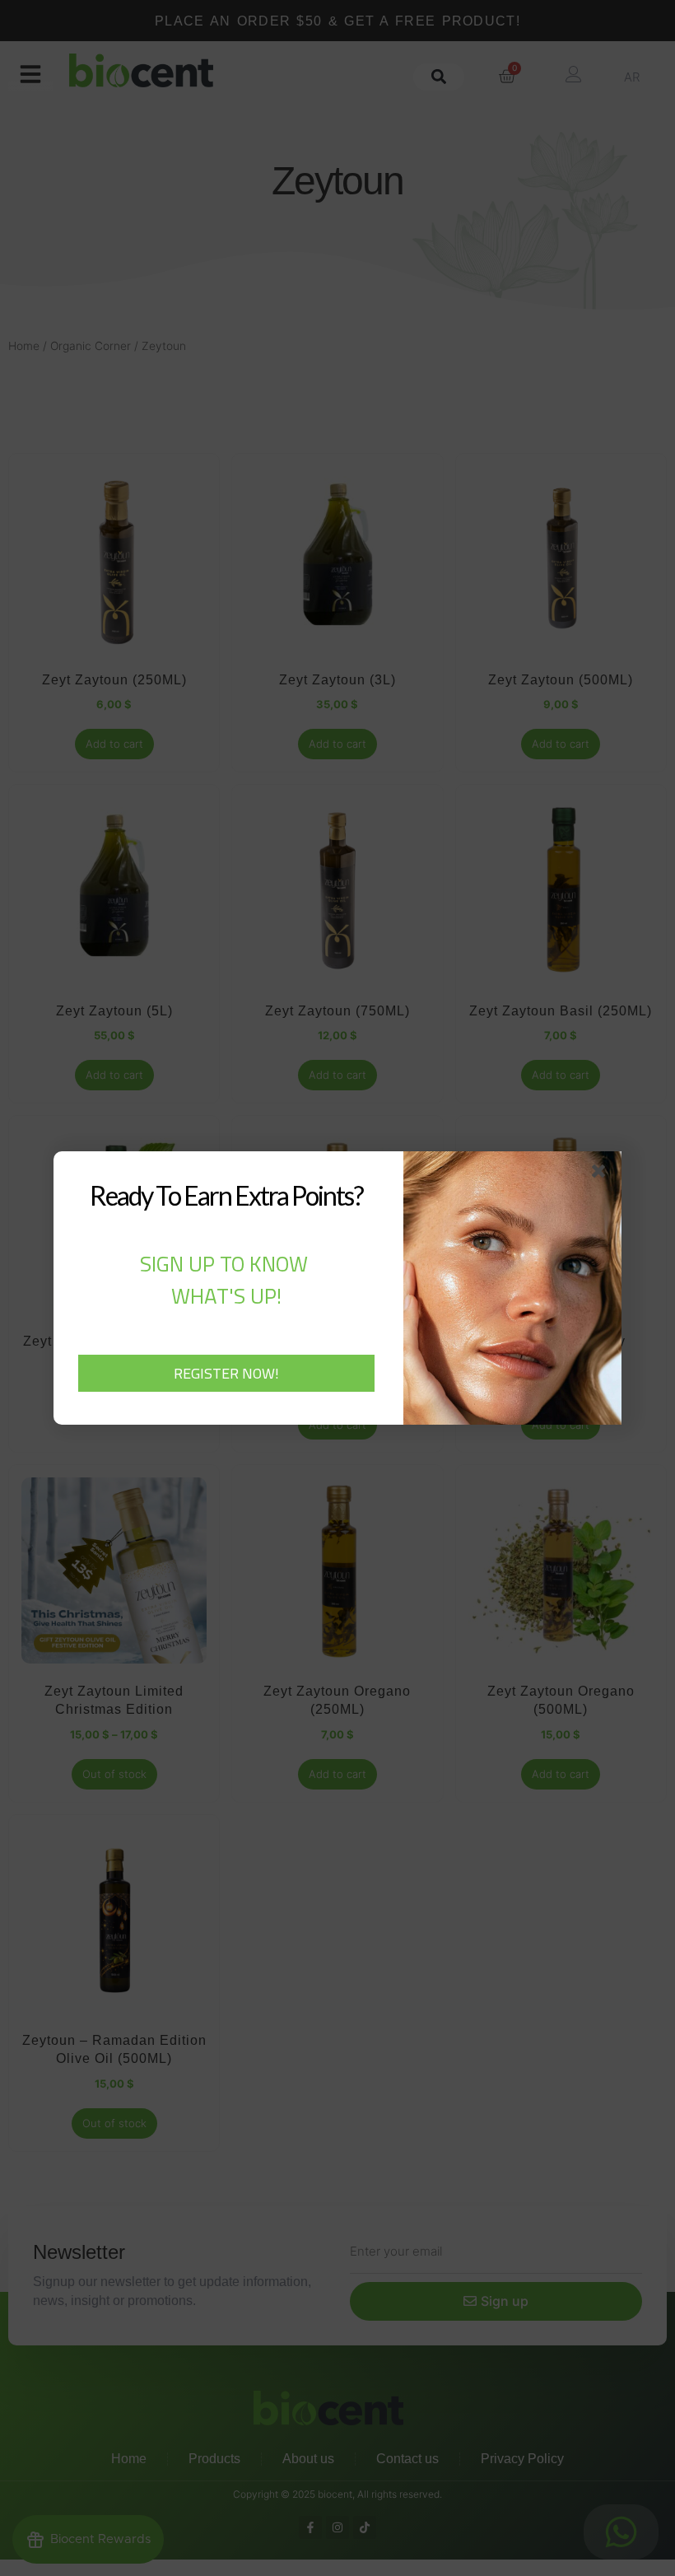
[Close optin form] (602, 1174)
